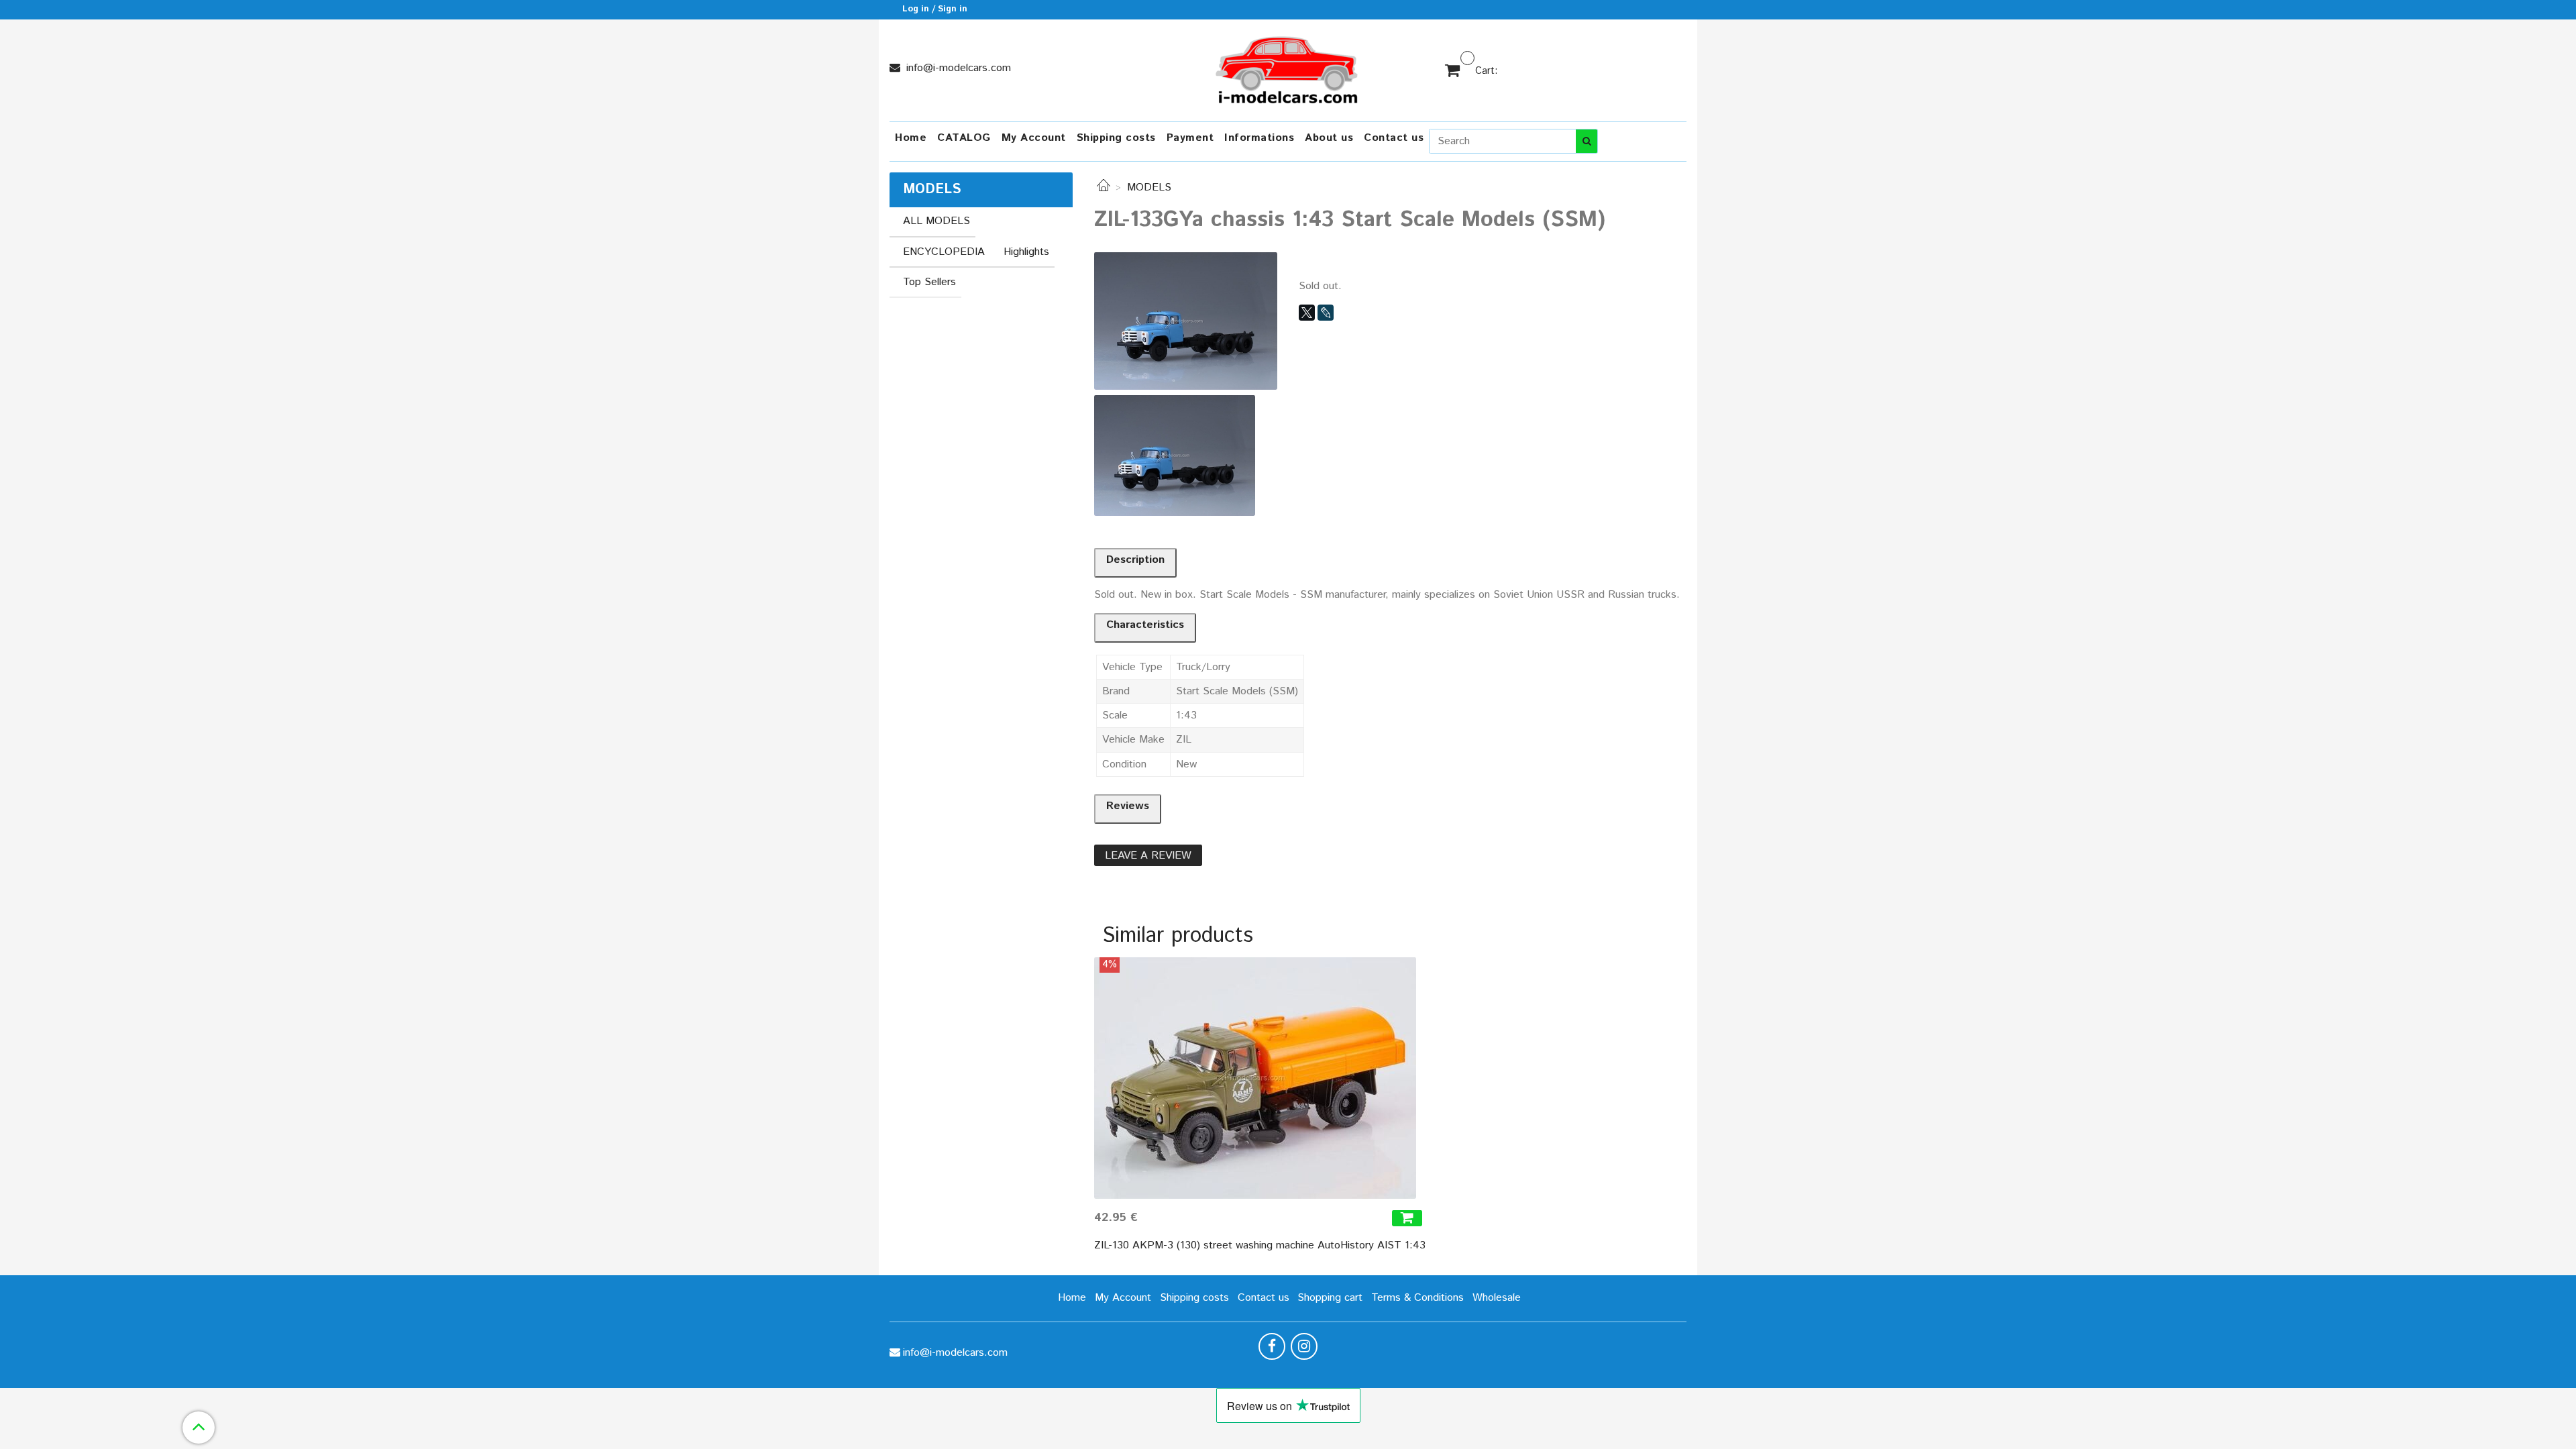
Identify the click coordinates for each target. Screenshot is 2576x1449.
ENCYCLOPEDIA (944, 252)
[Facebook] (1272, 1346)
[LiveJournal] (1326, 313)
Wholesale (1497, 1298)
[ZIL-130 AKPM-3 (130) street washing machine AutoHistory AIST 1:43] (1260, 1078)
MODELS (1149, 187)
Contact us (1394, 138)
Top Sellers (929, 282)
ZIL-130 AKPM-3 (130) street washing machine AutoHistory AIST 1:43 (1260, 1245)
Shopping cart (1330, 1298)
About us (1329, 138)
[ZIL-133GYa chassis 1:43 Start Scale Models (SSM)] (1186, 320)
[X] (1307, 313)
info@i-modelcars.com (957, 68)
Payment (1190, 138)
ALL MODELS (936, 221)
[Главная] (1104, 187)
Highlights (1026, 252)
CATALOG (964, 138)
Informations (1259, 138)
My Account (1034, 138)
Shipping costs (1116, 138)
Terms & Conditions (1417, 1298)
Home (911, 138)
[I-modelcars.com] (1288, 67)
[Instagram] (1304, 1346)
